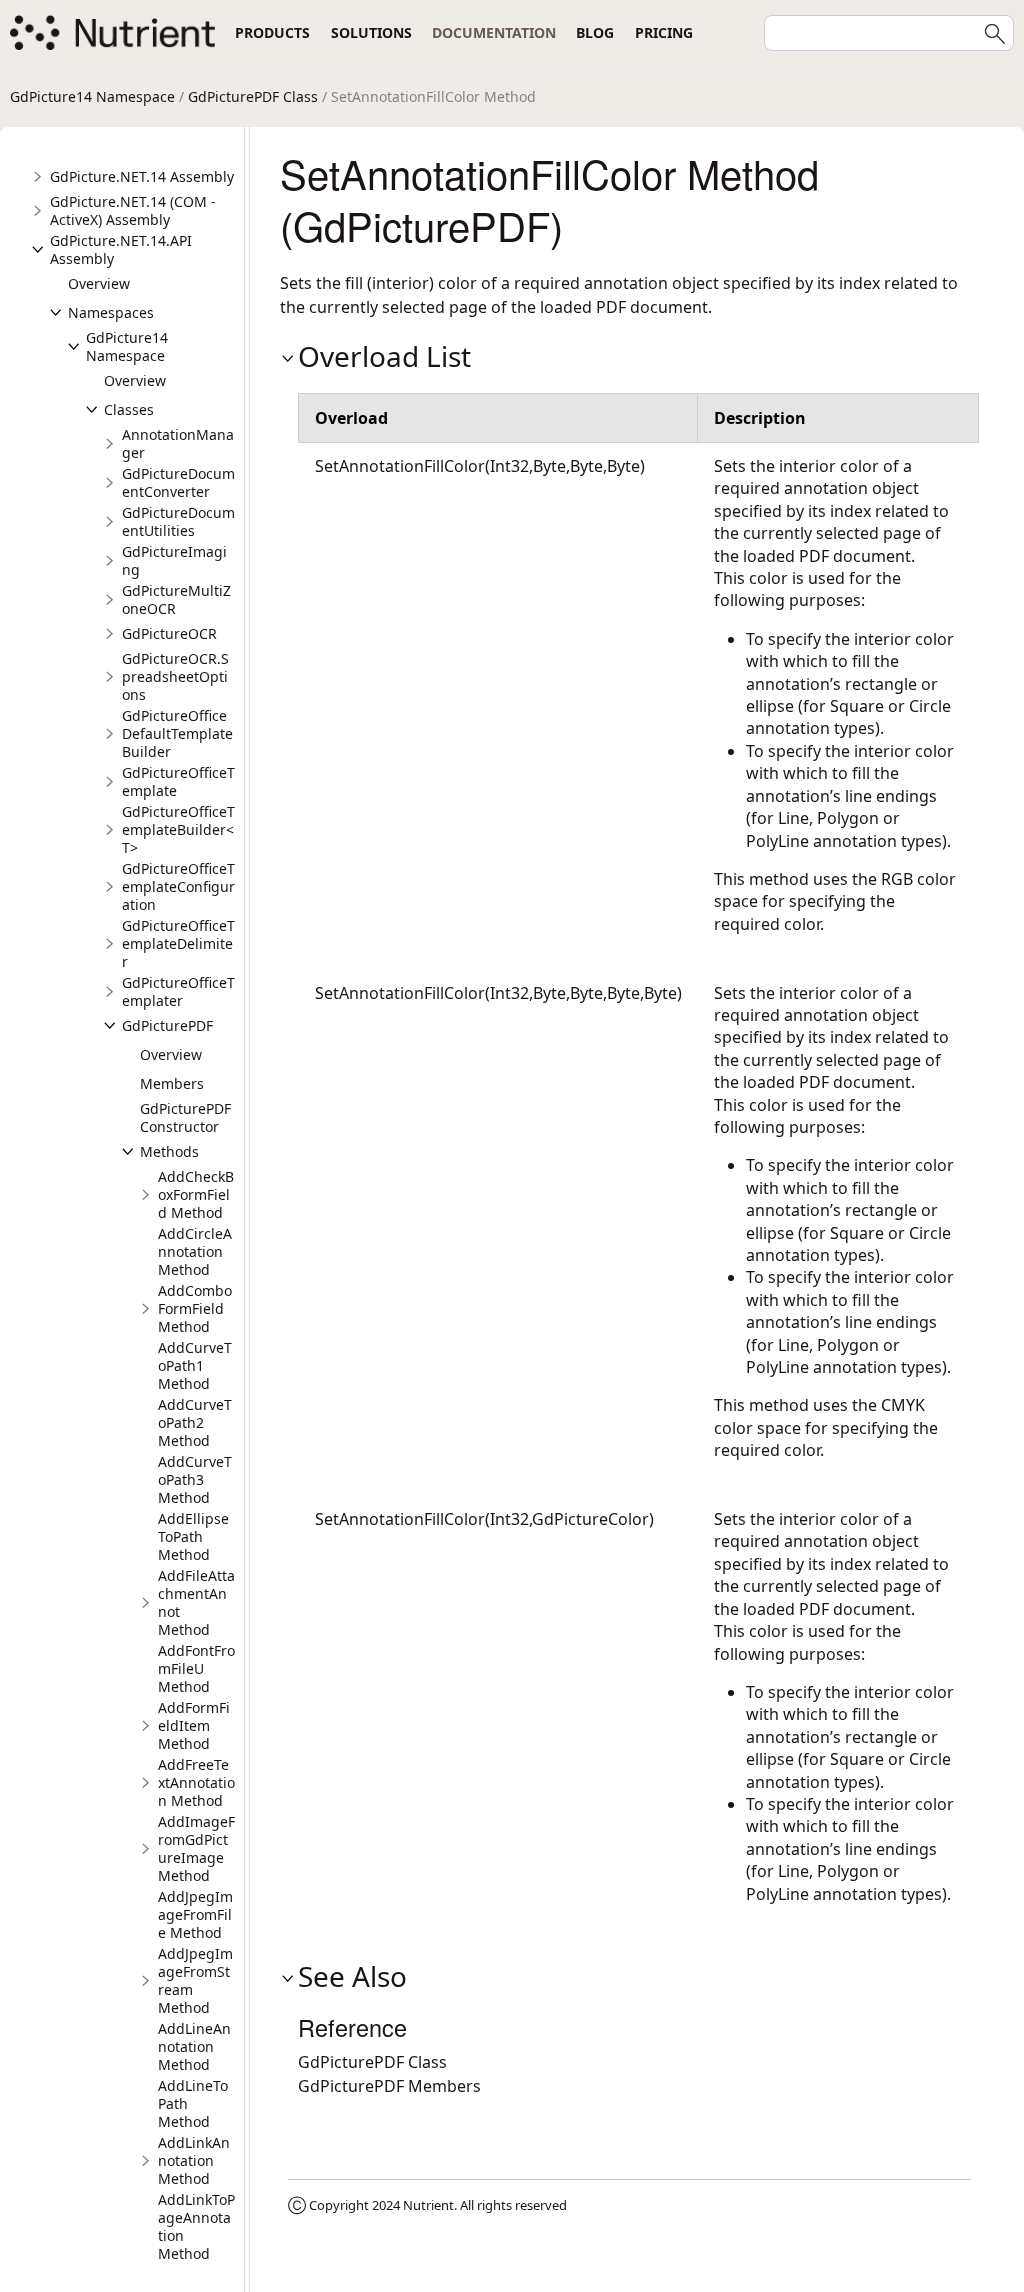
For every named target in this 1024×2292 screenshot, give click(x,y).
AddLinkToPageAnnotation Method (196, 2226)
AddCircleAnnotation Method (195, 1251)
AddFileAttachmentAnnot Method (196, 1602)
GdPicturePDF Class (253, 96)
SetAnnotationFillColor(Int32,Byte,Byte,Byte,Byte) (498, 993)
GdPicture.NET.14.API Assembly (121, 249)
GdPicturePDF (167, 1025)
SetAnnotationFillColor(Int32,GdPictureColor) (484, 1519)
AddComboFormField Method (195, 1308)
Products (272, 32)
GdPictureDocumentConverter (178, 482)
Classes (129, 409)
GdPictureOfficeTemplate (178, 781)
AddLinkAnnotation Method (194, 2160)
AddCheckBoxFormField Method (196, 1194)
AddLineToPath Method (193, 2103)
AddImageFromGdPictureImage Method (196, 1848)
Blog (595, 32)
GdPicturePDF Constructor (185, 1117)
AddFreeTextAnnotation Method (196, 1782)
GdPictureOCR (169, 633)
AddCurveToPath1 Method (195, 1365)
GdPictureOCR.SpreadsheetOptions (175, 676)
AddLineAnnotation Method (194, 2046)
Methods (169, 1151)
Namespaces (111, 312)
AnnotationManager (178, 443)
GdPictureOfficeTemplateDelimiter (178, 943)
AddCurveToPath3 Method (195, 1479)
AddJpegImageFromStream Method (195, 1980)
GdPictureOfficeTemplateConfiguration (178, 886)
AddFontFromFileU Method (196, 1668)
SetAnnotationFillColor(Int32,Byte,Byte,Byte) (480, 466)
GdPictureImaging (174, 560)
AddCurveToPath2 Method (195, 1422)
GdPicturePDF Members (389, 2086)
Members (172, 1083)
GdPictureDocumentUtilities (178, 521)
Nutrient (428, 2205)
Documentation (494, 32)
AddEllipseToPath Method (193, 1536)
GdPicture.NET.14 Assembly (142, 176)
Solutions (371, 32)
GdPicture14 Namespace (92, 96)
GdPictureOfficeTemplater (178, 991)
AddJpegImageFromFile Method (195, 1914)
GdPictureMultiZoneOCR (176, 599)
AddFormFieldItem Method (194, 1725)
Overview (99, 283)
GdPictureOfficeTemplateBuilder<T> (178, 829)
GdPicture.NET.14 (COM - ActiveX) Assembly (133, 210)
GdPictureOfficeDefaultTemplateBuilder (177, 733)
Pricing (664, 32)
